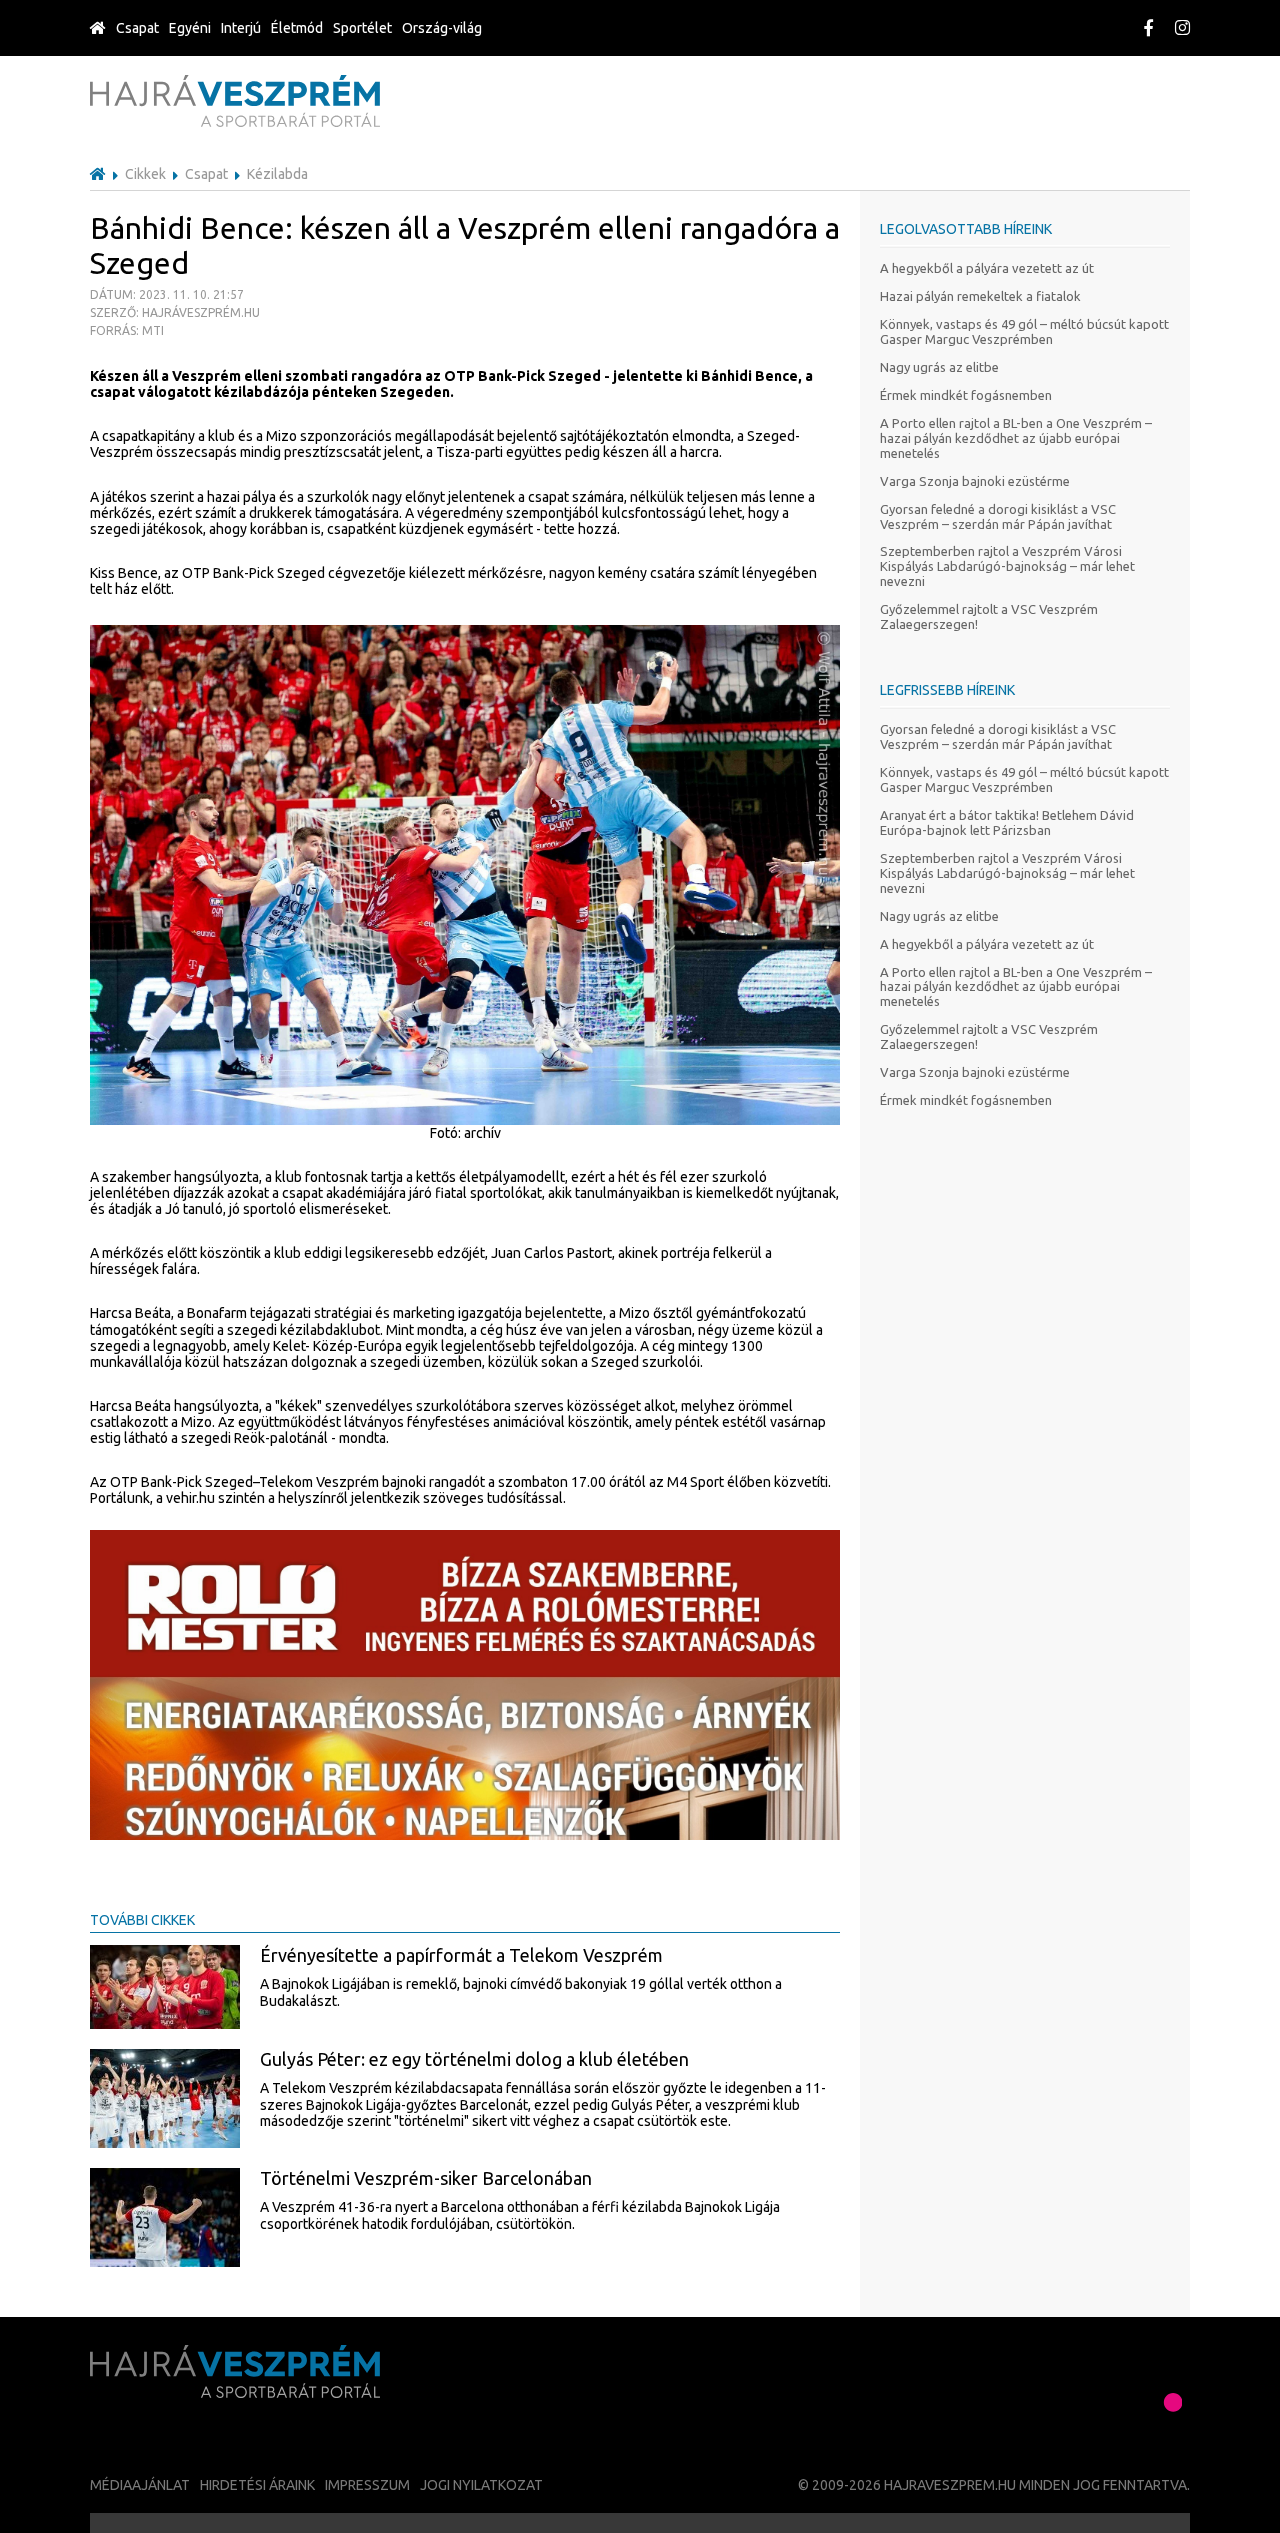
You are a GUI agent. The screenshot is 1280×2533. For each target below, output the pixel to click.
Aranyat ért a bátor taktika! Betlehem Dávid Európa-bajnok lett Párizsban (1007, 822)
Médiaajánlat (140, 2485)
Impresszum (367, 2485)
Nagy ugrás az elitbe (939, 367)
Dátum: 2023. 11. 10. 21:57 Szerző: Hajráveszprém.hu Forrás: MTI (175, 312)
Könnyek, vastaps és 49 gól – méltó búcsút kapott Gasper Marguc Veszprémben (1024, 331)
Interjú (241, 28)
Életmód (297, 28)
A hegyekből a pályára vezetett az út (987, 268)
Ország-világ (442, 28)
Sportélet (362, 28)
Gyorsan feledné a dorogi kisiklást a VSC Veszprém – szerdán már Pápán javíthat (998, 516)
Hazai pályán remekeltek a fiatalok (980, 296)
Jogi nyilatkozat (481, 2485)
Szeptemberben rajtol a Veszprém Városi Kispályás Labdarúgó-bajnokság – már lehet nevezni (1007, 566)
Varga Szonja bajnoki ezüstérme (975, 481)
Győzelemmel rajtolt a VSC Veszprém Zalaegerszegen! (989, 616)
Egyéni (190, 28)
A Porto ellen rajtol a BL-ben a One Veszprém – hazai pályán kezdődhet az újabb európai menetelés (1016, 438)
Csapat (137, 28)
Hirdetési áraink (257, 2485)
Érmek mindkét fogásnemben (966, 395)
